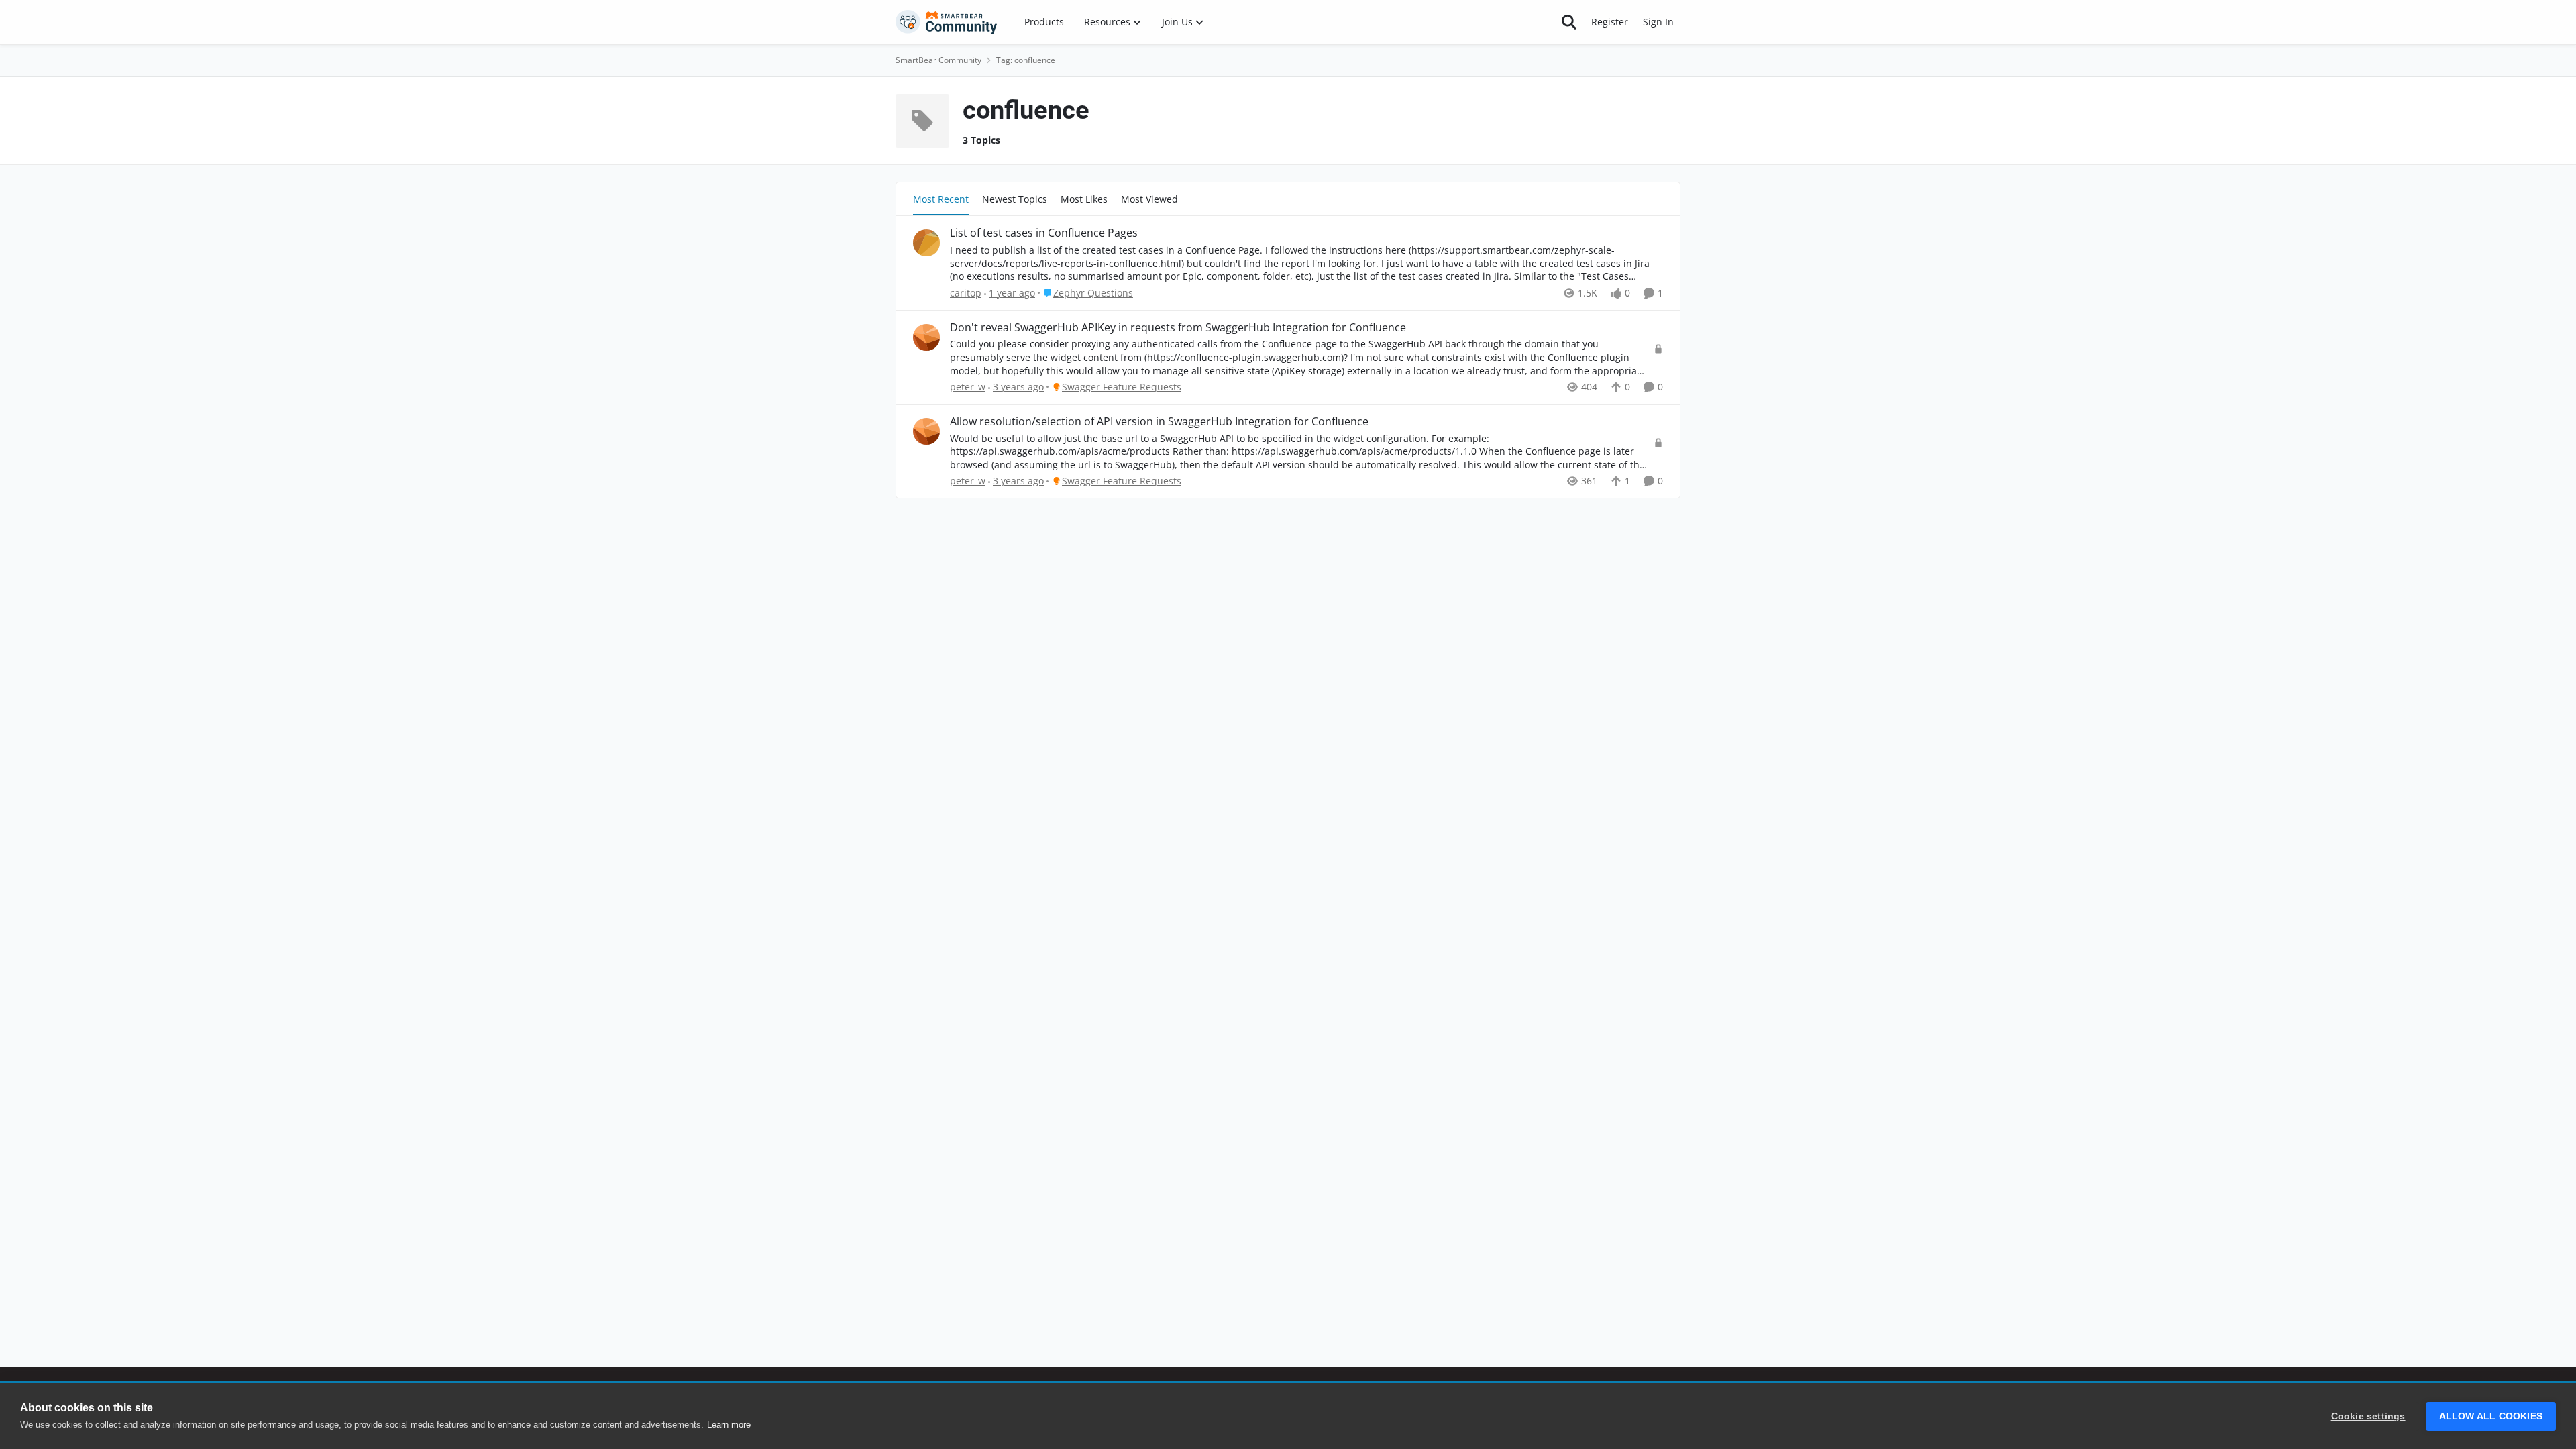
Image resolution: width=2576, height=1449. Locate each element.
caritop (966, 293)
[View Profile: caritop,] (926, 243)
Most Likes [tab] (1084, 199)
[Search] (1569, 22)
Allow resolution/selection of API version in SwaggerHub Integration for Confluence (1159, 422)
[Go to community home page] (947, 22)
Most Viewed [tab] (1149, 199)
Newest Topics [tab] (1015, 199)
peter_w (968, 387)
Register (1610, 22)
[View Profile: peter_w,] (926, 337)
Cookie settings (2368, 1416)
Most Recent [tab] (941, 199)
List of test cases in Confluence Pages (1044, 233)
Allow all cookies (2491, 1416)
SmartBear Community (938, 60)
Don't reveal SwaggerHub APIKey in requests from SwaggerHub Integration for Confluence (1178, 328)
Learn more (729, 1425)
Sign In (1658, 22)
